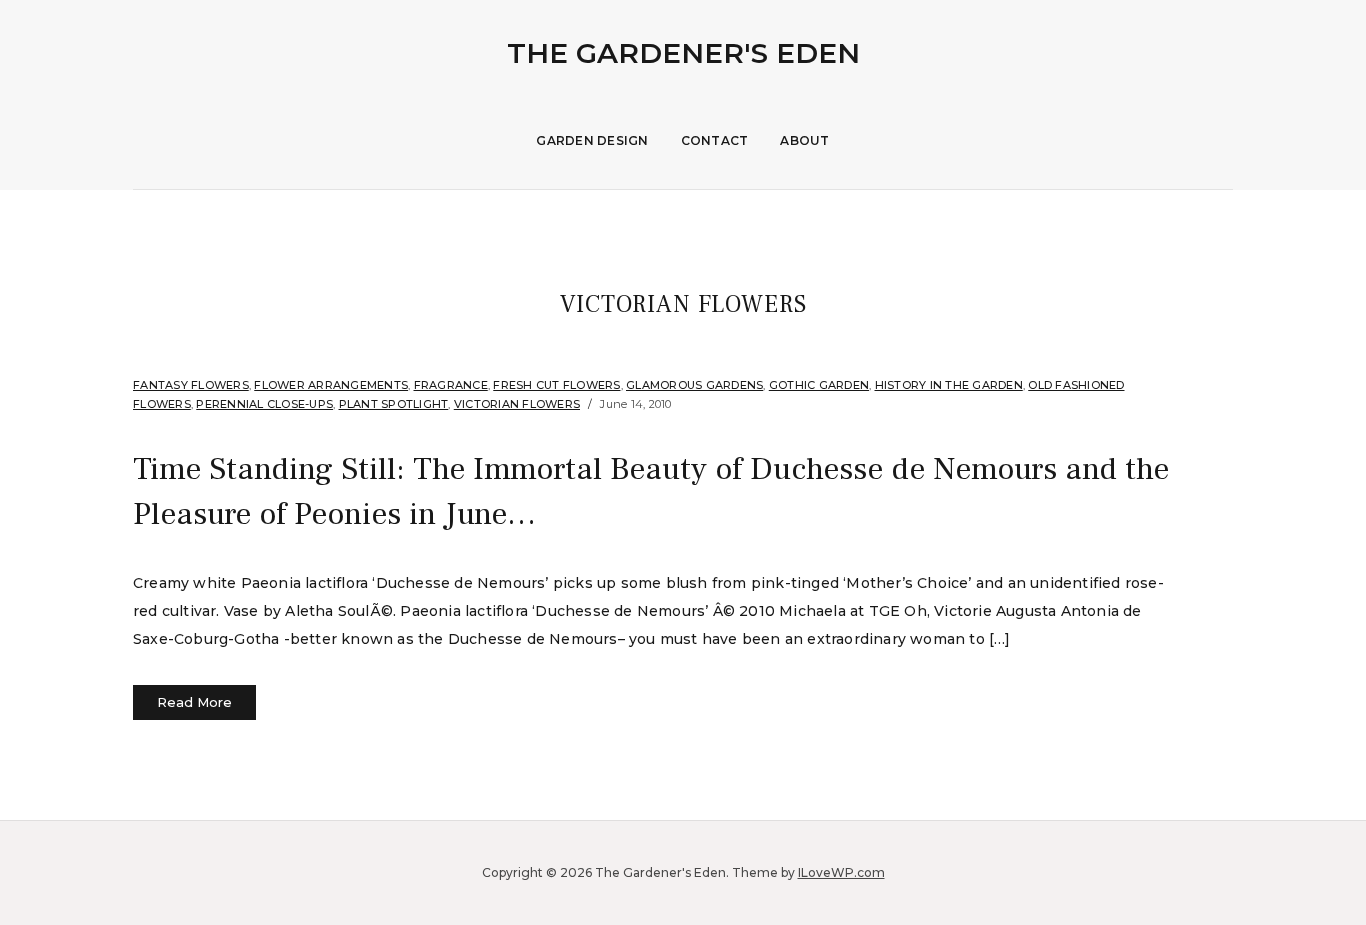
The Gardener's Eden (683, 53)
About (804, 140)
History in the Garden (949, 385)
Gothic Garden (819, 385)
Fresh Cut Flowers (556, 385)
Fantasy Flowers (191, 385)
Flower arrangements (331, 385)
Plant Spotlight (394, 404)
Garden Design (592, 140)
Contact (715, 140)
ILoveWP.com (841, 872)
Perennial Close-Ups (264, 404)
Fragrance (451, 385)
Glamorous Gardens (694, 385)
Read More (194, 702)
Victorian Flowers (517, 404)
